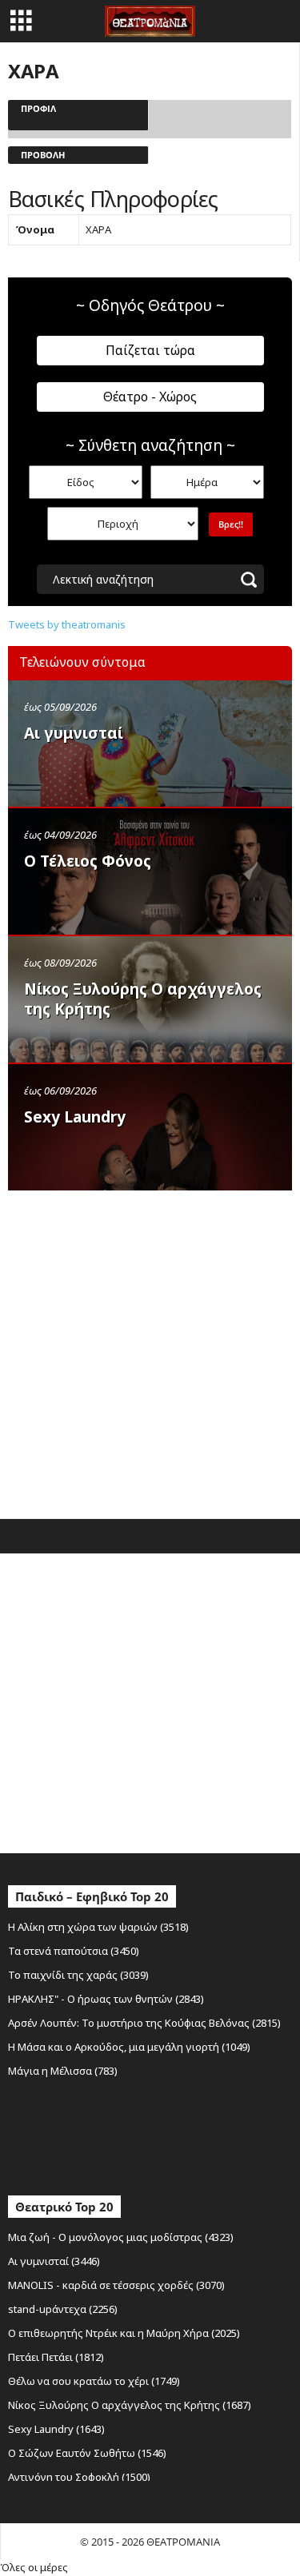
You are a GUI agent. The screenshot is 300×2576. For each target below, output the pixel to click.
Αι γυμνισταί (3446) (54, 2261)
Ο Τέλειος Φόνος (88, 861)
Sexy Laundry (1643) (56, 2429)
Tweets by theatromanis (67, 624)
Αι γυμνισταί (74, 733)
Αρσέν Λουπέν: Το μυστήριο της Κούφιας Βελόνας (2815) (144, 2023)
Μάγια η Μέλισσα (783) (63, 2071)
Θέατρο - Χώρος (150, 397)
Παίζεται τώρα (150, 350)
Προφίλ (38, 108)
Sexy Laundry (75, 1117)
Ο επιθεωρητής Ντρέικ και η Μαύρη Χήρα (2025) (124, 2333)
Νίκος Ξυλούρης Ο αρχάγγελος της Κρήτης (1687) (130, 2405)
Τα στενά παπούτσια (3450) (74, 1951)
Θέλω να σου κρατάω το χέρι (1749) (94, 2381)
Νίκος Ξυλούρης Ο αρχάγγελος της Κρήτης (143, 999)
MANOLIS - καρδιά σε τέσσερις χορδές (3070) (116, 2285)
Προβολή (43, 155)
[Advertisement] (150, 1351)
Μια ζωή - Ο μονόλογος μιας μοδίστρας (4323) (121, 2237)
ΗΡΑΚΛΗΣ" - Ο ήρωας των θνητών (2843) (106, 1999)
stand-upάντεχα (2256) (63, 2309)
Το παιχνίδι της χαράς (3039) (78, 1975)
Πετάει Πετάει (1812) (56, 2357)
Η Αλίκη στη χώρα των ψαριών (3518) (98, 1927)
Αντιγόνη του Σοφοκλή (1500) (79, 2477)
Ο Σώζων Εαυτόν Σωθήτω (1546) (87, 2453)
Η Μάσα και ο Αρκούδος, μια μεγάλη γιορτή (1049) (129, 2047)
